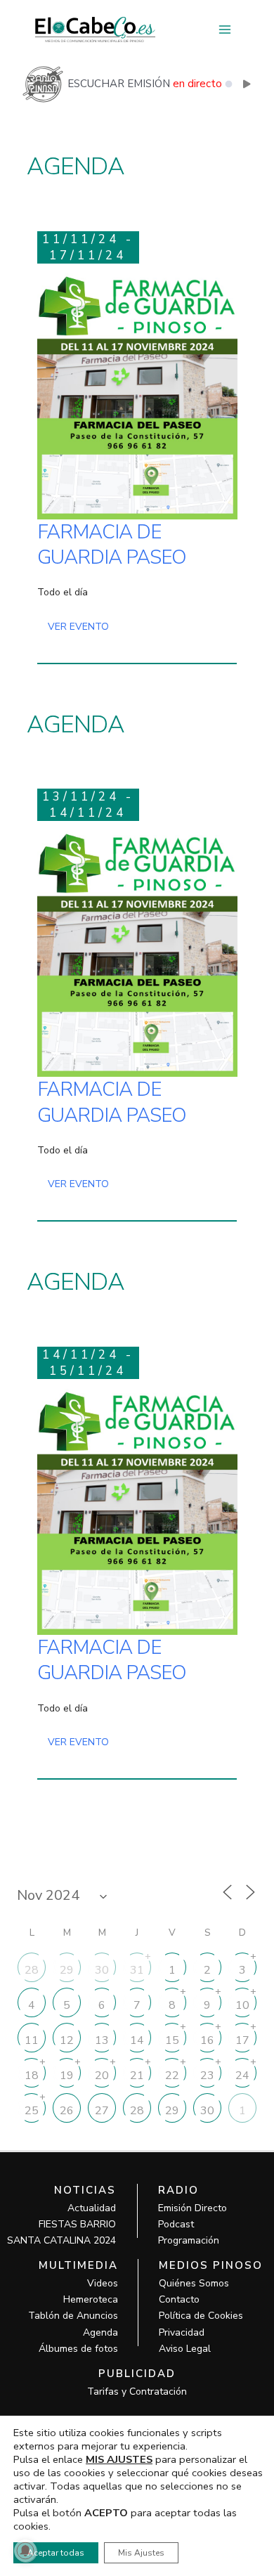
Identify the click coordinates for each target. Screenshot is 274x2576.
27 (102, 2111)
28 (32, 1970)
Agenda (100, 2332)
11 (32, 2040)
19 (67, 2076)
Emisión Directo (193, 2208)
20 (102, 2076)
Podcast (176, 2224)
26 (67, 2111)
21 (137, 2076)
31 (137, 1970)
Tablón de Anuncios (73, 2316)
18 (32, 2076)
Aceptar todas (56, 2553)
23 (207, 2076)
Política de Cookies (201, 2316)
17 (242, 2040)
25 (32, 2111)
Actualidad (92, 2208)
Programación (189, 2240)
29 (67, 1970)
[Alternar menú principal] (224, 30)
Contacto (179, 2299)
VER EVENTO (78, 627)
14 (137, 2040)
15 (172, 2040)
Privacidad (182, 2332)
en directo (197, 84)
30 (102, 1970)
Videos (103, 2283)
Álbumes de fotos (78, 2349)
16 (207, 2040)
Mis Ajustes (141, 2553)
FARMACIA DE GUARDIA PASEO (112, 545)
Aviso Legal (185, 2349)
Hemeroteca (91, 2299)
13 (102, 2040)
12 (67, 2040)
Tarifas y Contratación (137, 2391)
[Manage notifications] (25, 2551)
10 (242, 2005)
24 (242, 2076)
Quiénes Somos (194, 2283)
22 (172, 2076)
